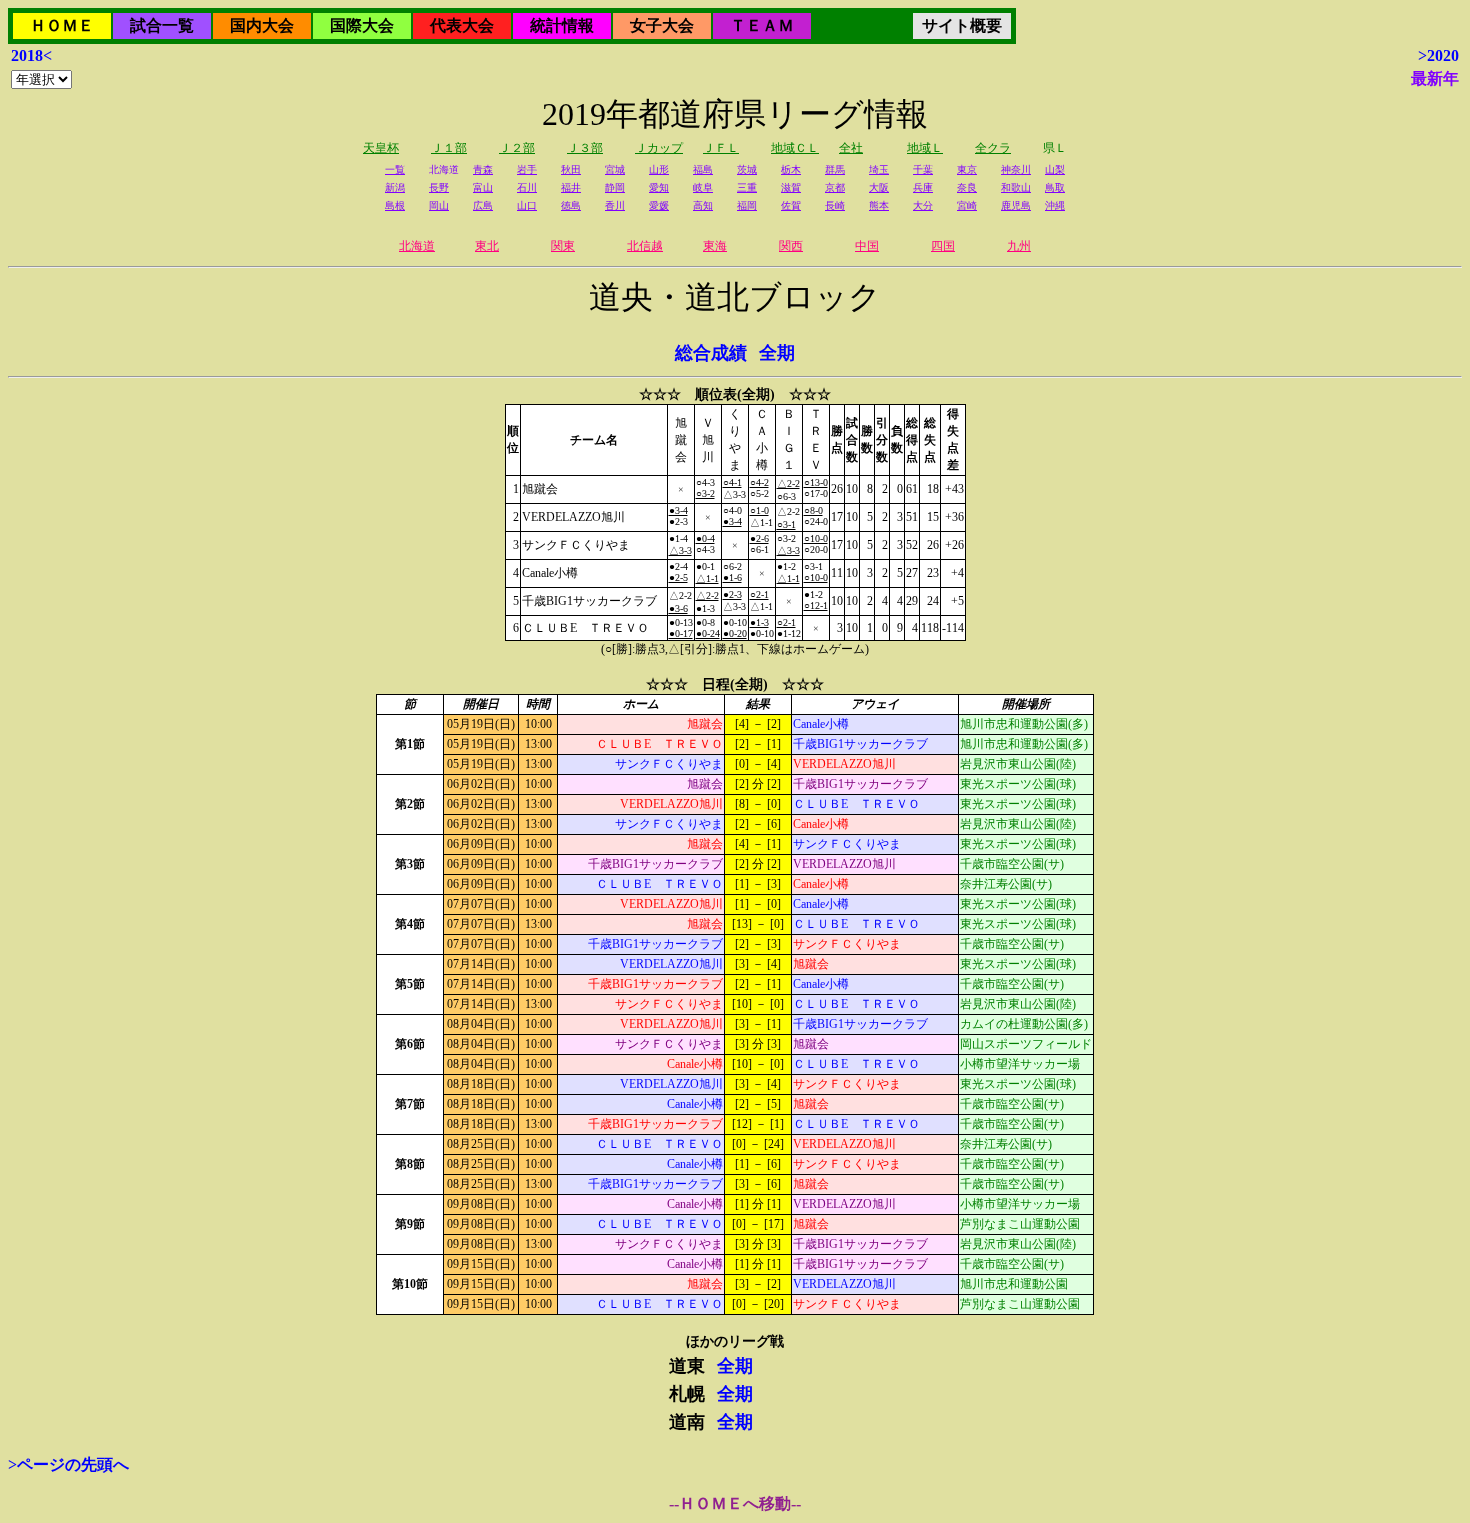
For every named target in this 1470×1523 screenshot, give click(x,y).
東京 (967, 169)
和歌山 (1016, 187)
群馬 (835, 169)
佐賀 (791, 205)
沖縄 (1055, 205)
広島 (483, 205)
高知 (703, 205)
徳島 (571, 205)
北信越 (645, 246)
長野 (439, 187)
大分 (923, 205)
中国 (867, 246)
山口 (527, 205)
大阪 (879, 187)
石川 (527, 187)
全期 (777, 353)
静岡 (615, 187)
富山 (483, 187)
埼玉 (879, 169)
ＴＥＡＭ (762, 25)
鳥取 (1055, 187)
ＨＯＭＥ (62, 25)
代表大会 (462, 25)
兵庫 (923, 187)
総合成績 (711, 353)
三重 (747, 187)
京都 (835, 187)
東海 (715, 246)
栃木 (791, 169)
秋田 (571, 169)
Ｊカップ (659, 148)
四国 (943, 246)
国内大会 (262, 25)
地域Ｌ (925, 148)
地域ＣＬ (795, 148)
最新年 (1435, 78)
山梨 (1055, 169)
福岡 (747, 205)
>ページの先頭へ (68, 1464)
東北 (487, 246)
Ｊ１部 (449, 148)
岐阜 (703, 187)
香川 (615, 205)
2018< (31, 55)
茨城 (747, 169)
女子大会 (662, 25)
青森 (483, 169)
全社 (851, 148)
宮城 (615, 169)
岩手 (527, 169)
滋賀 (791, 187)
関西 (791, 246)
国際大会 (362, 25)
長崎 (835, 205)
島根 (395, 205)
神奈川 (1016, 169)
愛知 (659, 187)
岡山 (439, 205)
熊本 (879, 205)
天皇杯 (381, 148)
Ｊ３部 (585, 148)
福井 (571, 187)
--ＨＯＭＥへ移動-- (735, 1503)
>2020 (1438, 55)
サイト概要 (962, 25)
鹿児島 (1016, 205)
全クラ (993, 148)
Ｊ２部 (517, 148)
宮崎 (967, 205)
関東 (563, 246)
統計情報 (562, 25)
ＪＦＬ (721, 148)
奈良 (967, 187)
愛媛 (659, 205)
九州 (1019, 246)
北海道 (417, 246)
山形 (659, 169)
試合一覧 (162, 25)
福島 (703, 169)
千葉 (923, 169)
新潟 (395, 187)
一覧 (395, 169)
